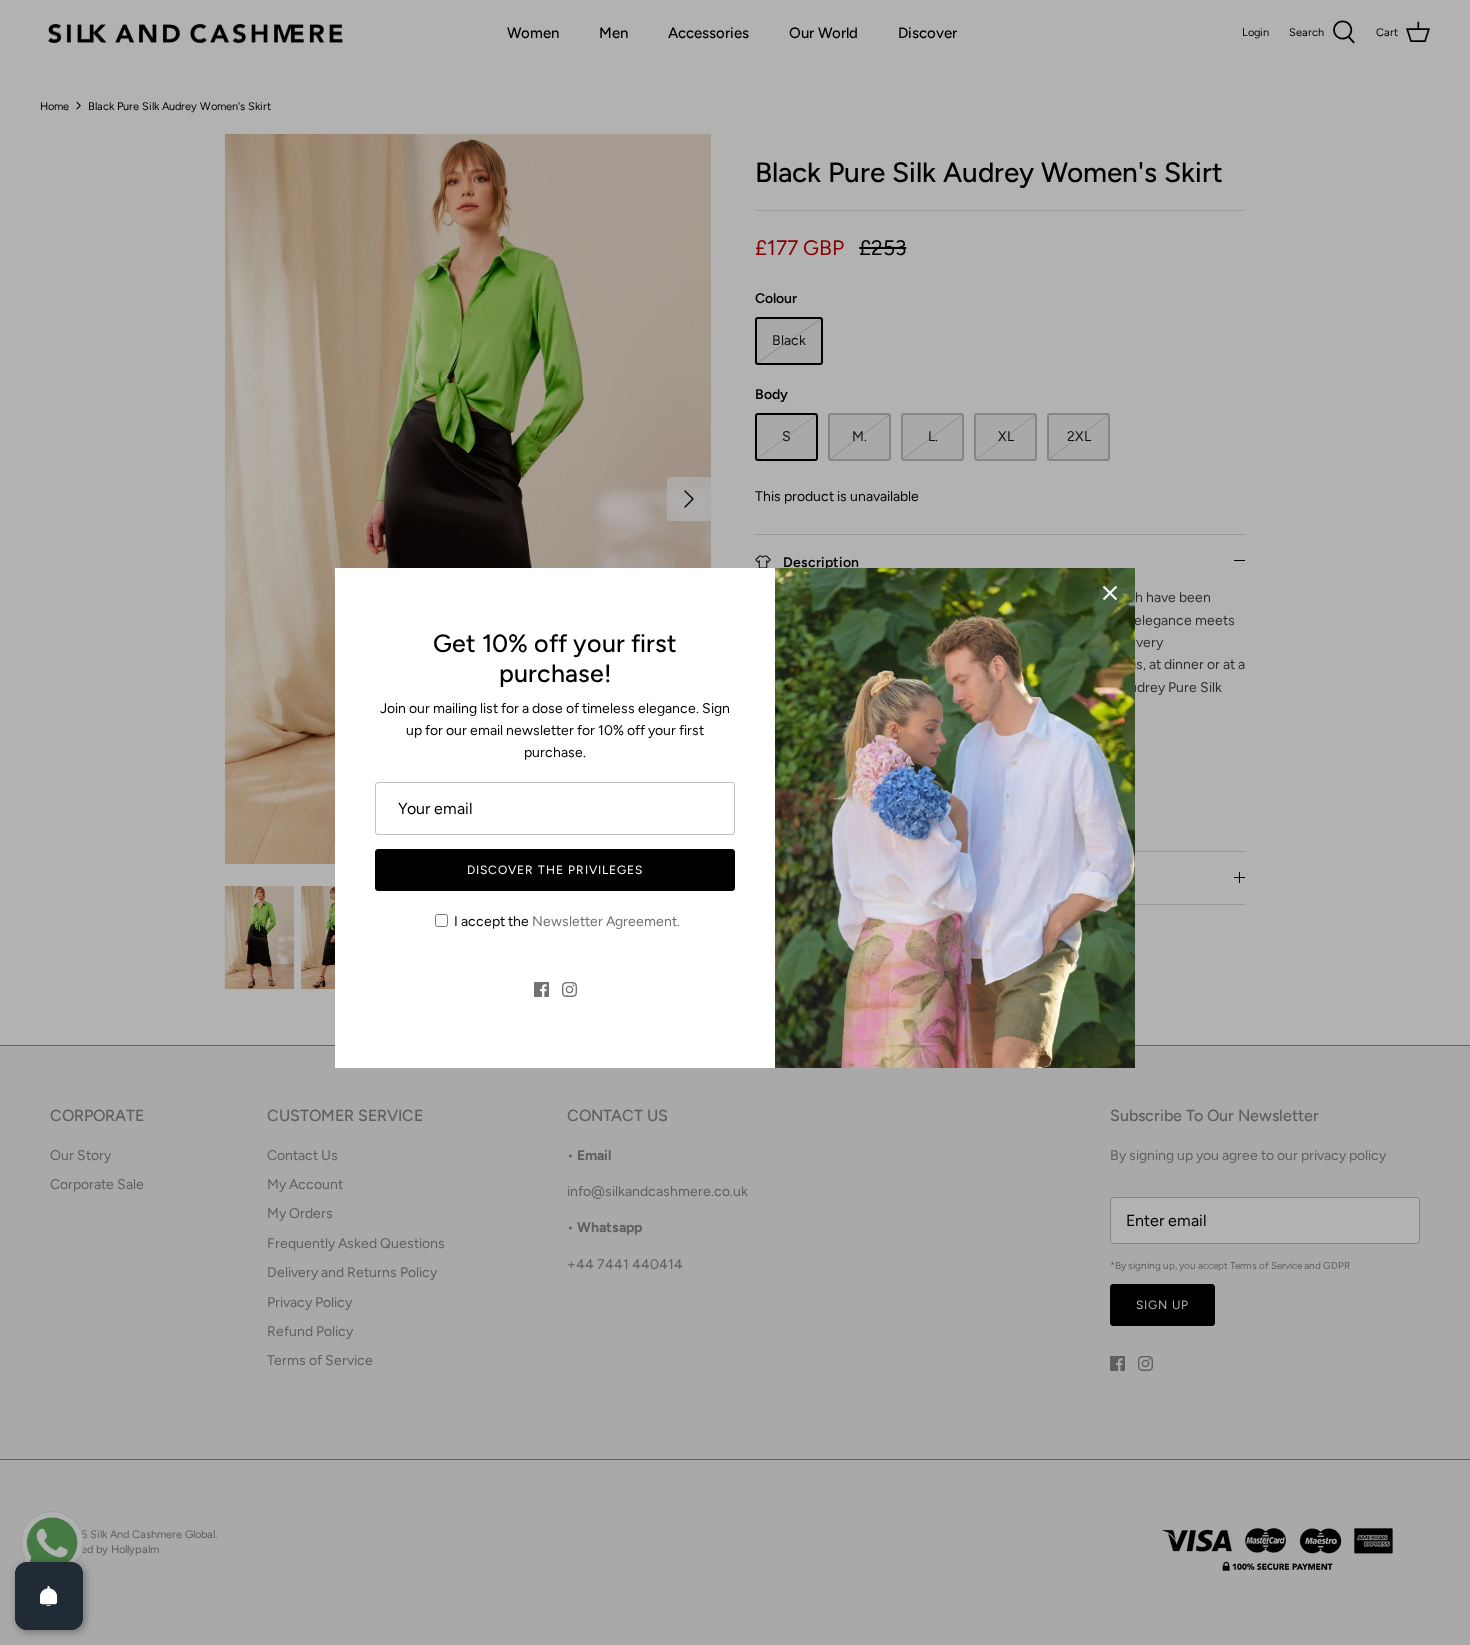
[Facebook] (541, 989)
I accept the (567, 921)
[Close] (1110, 593)
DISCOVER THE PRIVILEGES (554, 870)
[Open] (49, 1596)
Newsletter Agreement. (606, 921)
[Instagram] (569, 989)
